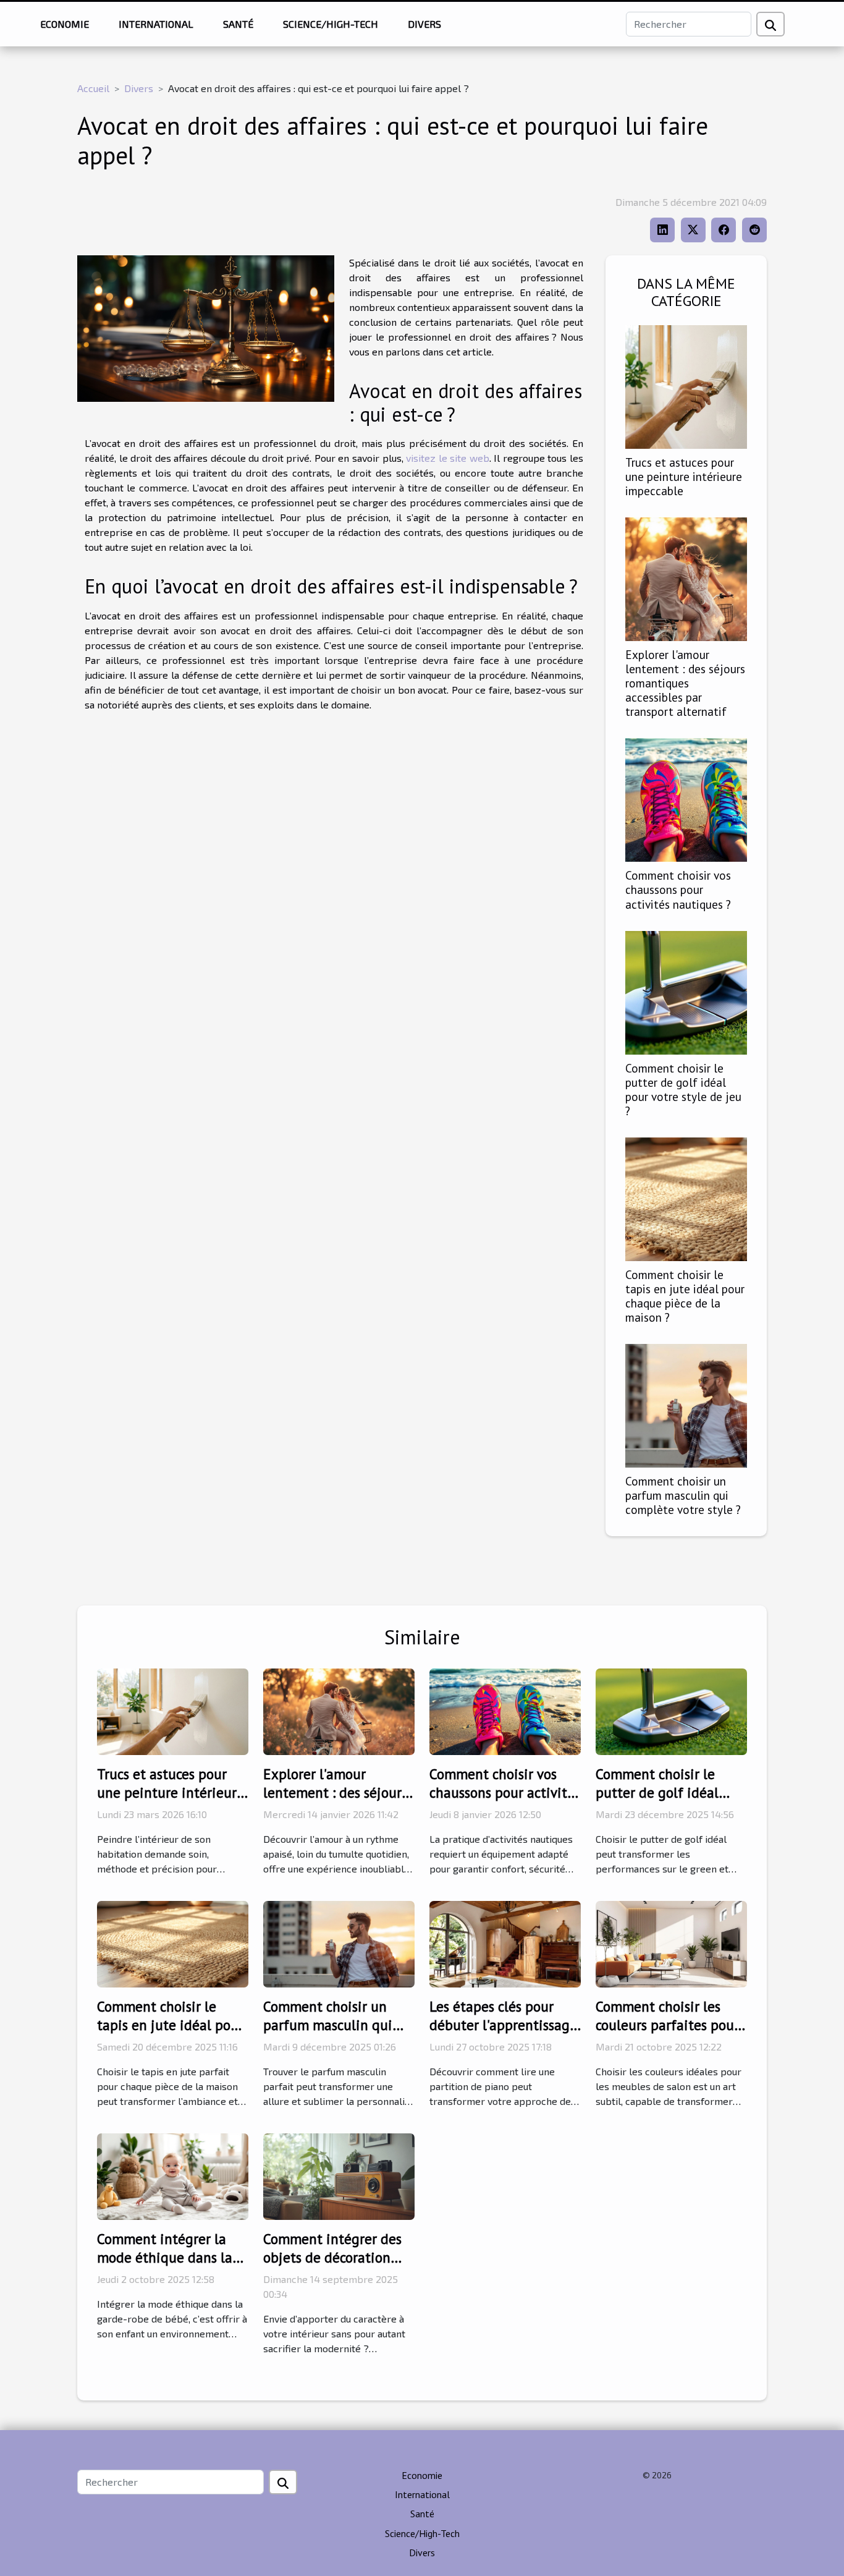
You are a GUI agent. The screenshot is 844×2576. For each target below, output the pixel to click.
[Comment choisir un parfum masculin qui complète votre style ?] (686, 1404)
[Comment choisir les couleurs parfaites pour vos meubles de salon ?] (671, 1943)
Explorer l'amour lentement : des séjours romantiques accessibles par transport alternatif (685, 683)
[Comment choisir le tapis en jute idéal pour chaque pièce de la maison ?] (686, 1198)
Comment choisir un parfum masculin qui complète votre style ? (683, 1495)
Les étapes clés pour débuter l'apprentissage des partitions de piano (503, 2025)
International (156, 24)
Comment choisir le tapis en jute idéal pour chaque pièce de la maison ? (685, 1296)
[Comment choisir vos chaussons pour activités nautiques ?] (686, 798)
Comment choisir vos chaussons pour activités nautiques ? (678, 889)
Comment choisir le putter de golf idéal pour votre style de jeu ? (683, 1089)
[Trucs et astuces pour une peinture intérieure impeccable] (686, 385)
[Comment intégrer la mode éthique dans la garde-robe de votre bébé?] (173, 2175)
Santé (238, 24)
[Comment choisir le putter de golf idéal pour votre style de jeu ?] (686, 991)
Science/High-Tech (331, 24)
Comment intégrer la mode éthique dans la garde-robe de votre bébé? (165, 2267)
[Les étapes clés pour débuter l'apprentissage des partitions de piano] (505, 1943)
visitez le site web (448, 458)
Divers (424, 24)
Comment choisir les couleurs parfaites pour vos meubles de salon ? (667, 2025)
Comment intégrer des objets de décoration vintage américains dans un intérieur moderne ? (339, 2267)
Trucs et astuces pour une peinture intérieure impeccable (684, 476)
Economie (65, 24)
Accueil (93, 88)
